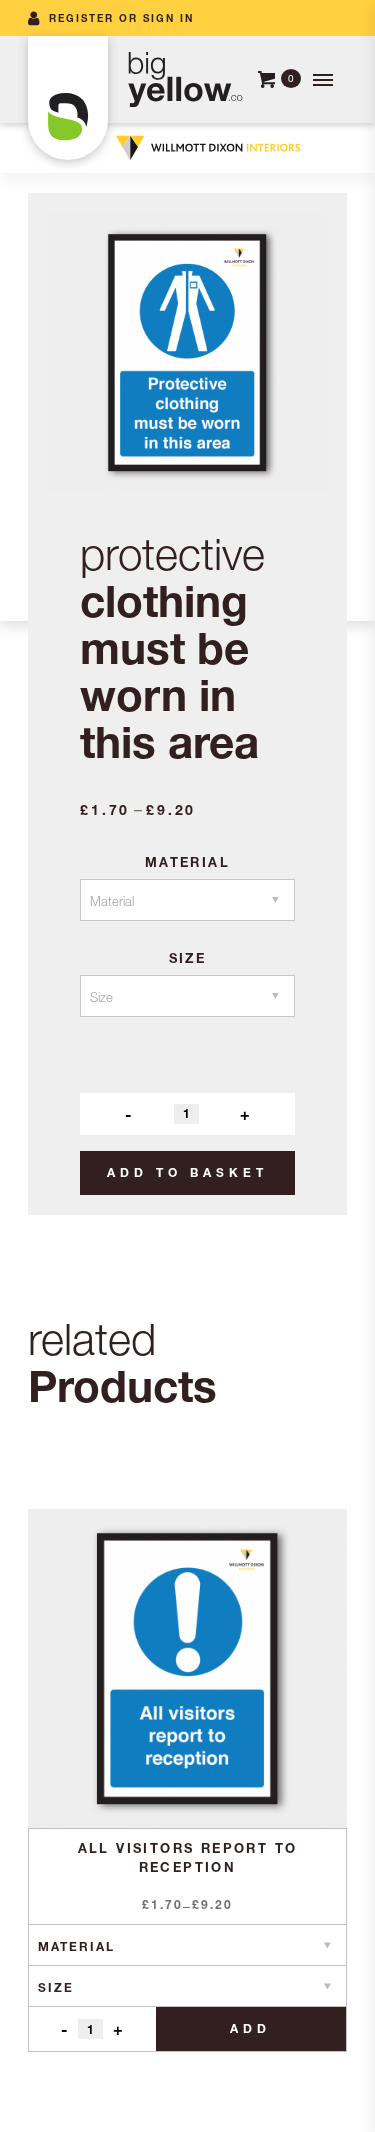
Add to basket (187, 1172)
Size (188, 958)
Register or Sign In (121, 18)
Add (250, 2028)
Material (187, 862)
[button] (321, 80)
